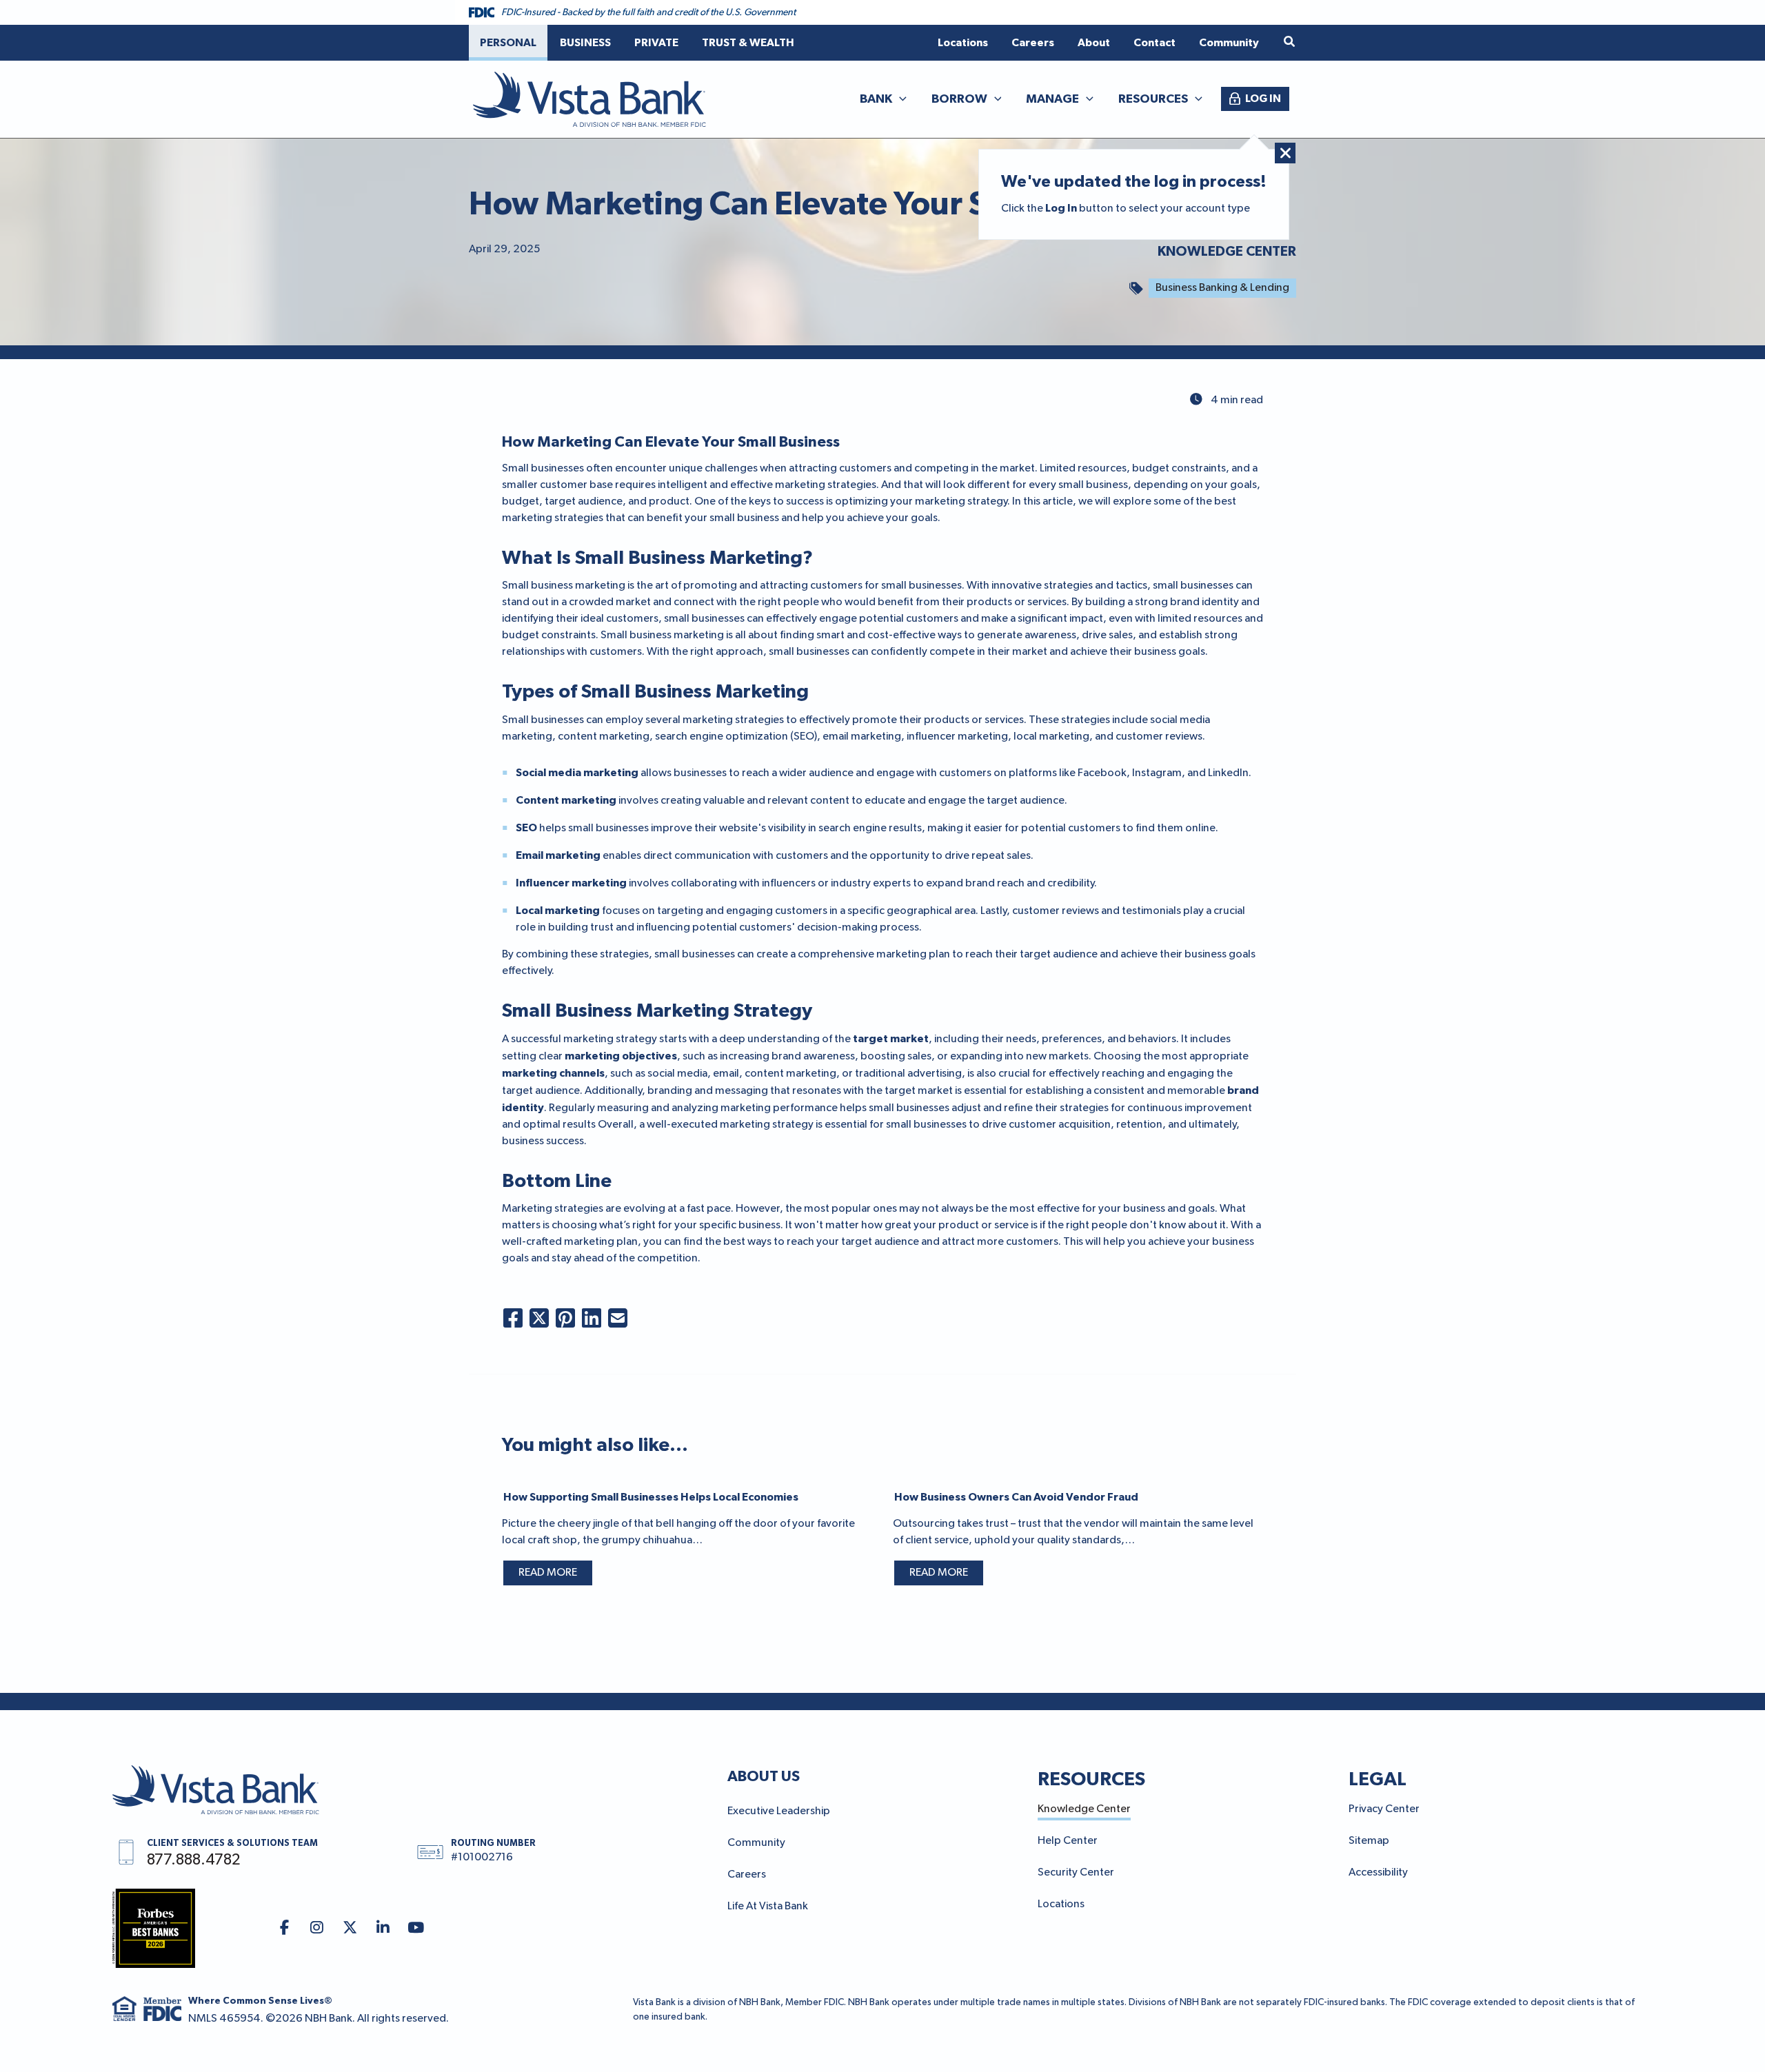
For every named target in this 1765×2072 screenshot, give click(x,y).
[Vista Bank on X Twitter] (350, 1928)
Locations (1061, 1905)
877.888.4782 (193, 1860)
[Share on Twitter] (539, 1318)
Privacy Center (1384, 1809)
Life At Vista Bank (768, 1907)
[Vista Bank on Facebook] (284, 1928)
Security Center (1076, 1873)
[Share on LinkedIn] (592, 1318)
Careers (747, 1875)
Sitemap (1369, 1841)
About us (764, 1776)
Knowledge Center (1227, 252)
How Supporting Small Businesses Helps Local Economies (651, 1497)
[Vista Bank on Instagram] (317, 1928)
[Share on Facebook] (513, 1318)
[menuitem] (508, 43)
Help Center (1068, 1841)
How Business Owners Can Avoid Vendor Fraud (1016, 1497)
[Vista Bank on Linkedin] (383, 1928)
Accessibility (1378, 1873)
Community (756, 1843)
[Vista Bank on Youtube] (416, 1928)
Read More (548, 1573)
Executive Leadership (779, 1811)
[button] (1290, 42)
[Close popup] (1285, 153)
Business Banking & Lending (1222, 288)
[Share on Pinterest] (565, 1318)
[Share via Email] (618, 1318)
